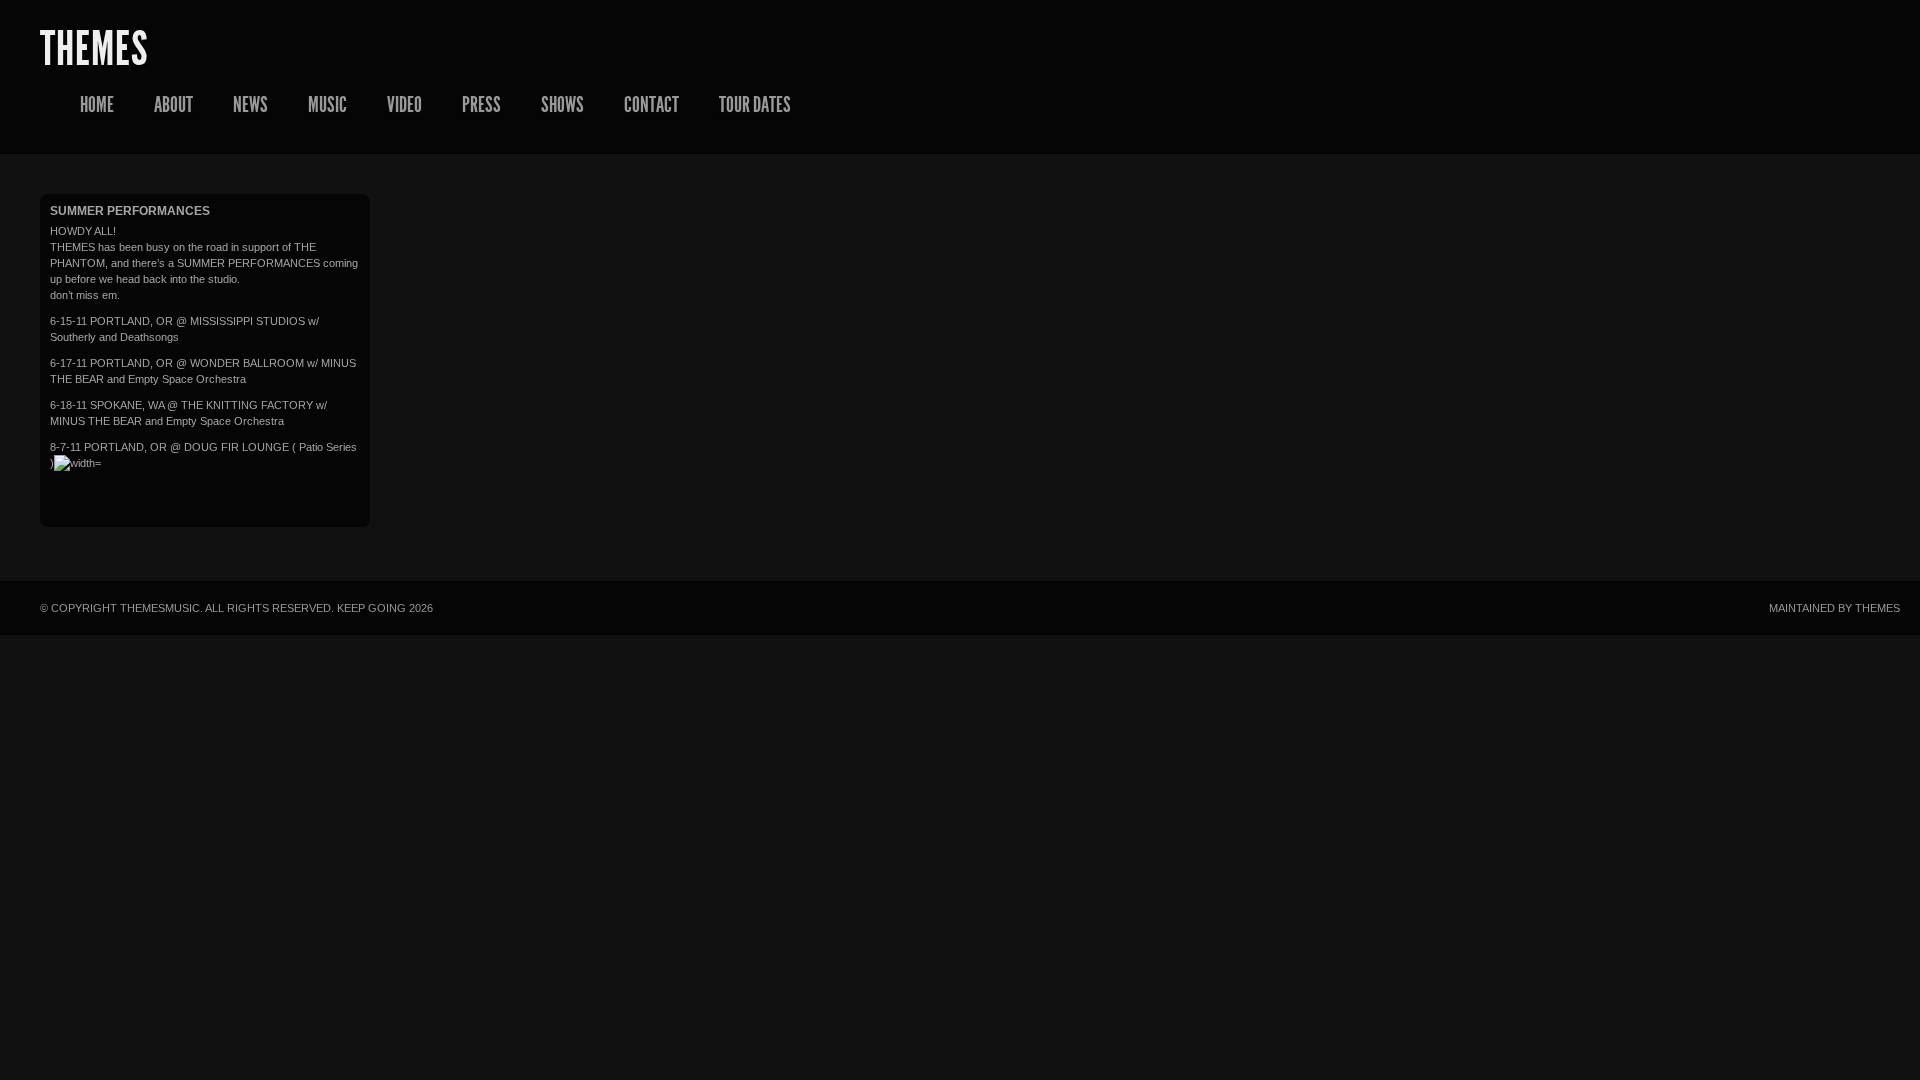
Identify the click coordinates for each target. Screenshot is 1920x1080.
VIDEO (404, 105)
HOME (97, 105)
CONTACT (651, 105)
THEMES (94, 48)
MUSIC (327, 105)
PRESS (481, 105)
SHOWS (562, 105)
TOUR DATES (755, 105)
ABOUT (173, 105)
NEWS (250, 105)
